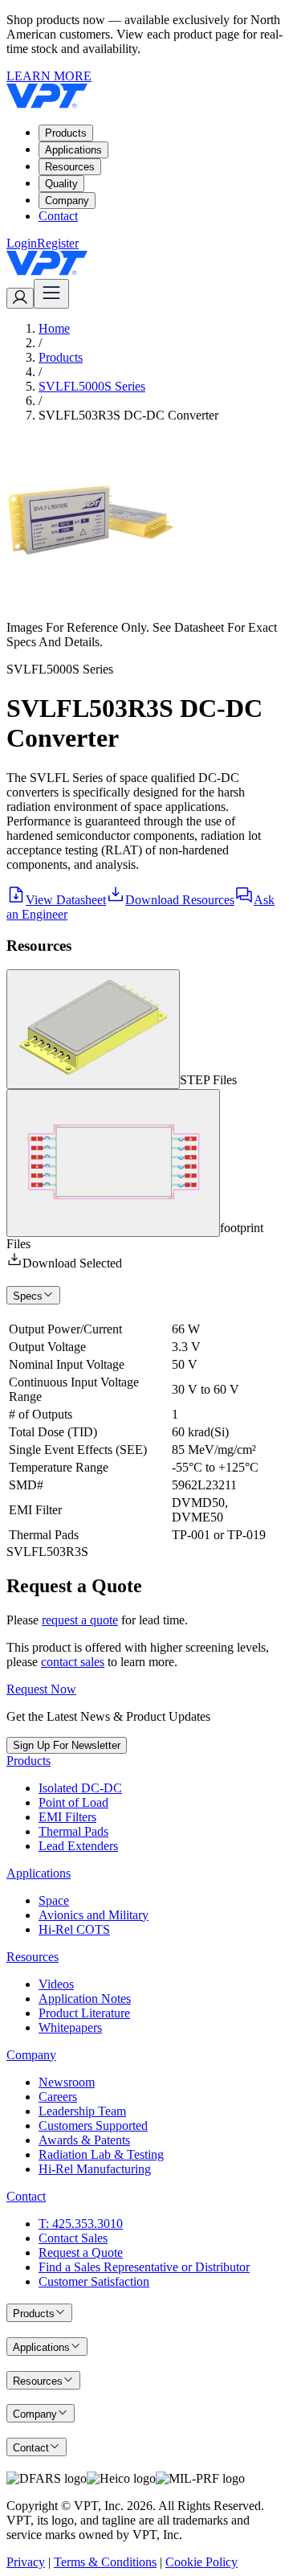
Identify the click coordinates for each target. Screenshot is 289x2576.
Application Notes (85, 1999)
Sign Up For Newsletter (67, 1745)
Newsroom (67, 2082)
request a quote (80, 1620)
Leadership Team (82, 2111)
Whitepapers (70, 2027)
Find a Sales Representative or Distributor (144, 2267)
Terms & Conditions (105, 2562)
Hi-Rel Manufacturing (95, 2169)
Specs (28, 1296)
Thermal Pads (73, 1831)
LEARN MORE (49, 76)
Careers (58, 2097)
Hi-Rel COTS (74, 1929)
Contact (58, 216)
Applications (73, 150)
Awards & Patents (84, 2140)
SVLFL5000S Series (92, 386)
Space (54, 1900)
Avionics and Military (94, 1915)
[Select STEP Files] (93, 1029)
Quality (61, 184)
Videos (56, 1984)
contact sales (73, 1662)
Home (54, 328)
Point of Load (73, 1802)
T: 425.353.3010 (81, 2224)
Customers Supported (93, 2126)
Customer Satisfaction (94, 2281)
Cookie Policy (201, 2562)
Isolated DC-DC (80, 1788)
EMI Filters (67, 1817)
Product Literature (84, 2013)
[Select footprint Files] (113, 1163)
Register (58, 243)
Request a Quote (81, 2252)
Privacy (26, 2562)
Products (66, 133)
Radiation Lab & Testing (101, 2154)
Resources (70, 167)
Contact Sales (73, 2238)
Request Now (41, 1689)
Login (22, 243)
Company (67, 201)
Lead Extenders (78, 1846)
